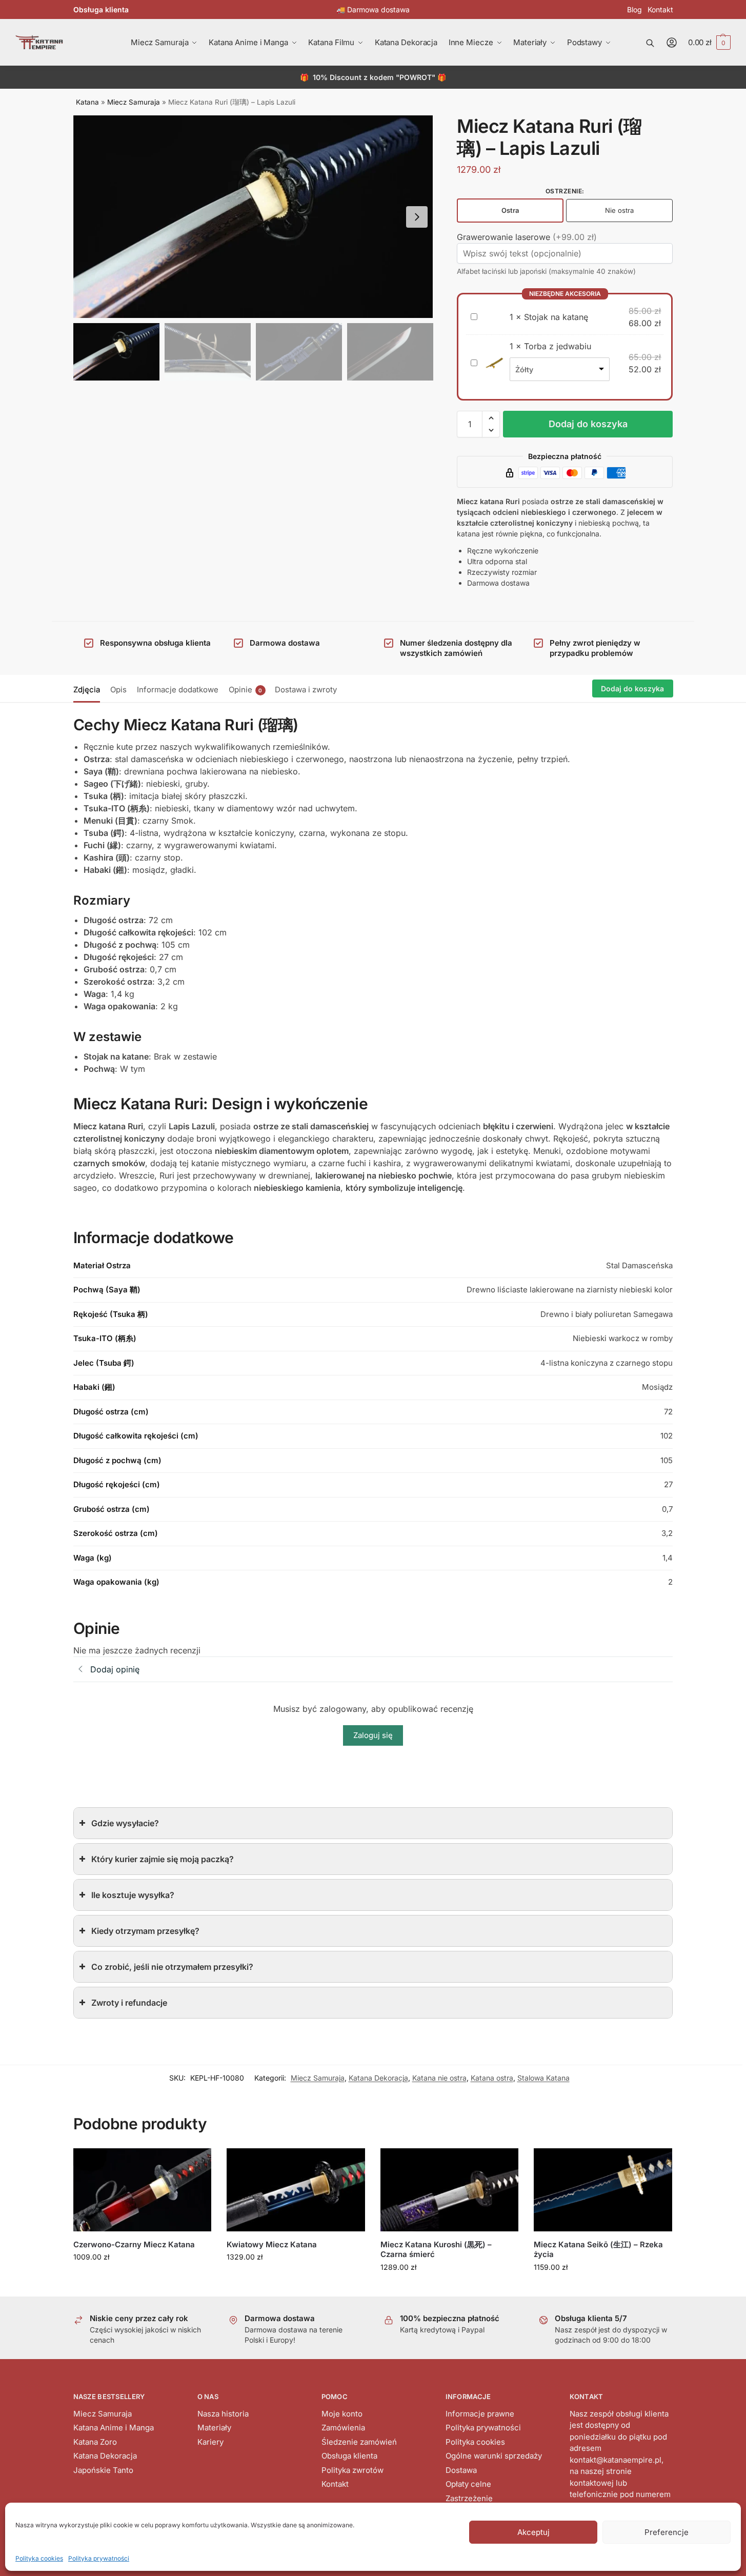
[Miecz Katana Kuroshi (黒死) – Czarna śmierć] (450, 2190)
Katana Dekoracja (378, 2078)
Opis (118, 690)
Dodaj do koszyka (588, 424)
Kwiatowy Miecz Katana (272, 2244)
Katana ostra (492, 2078)
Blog (634, 9)
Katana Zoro (95, 2442)
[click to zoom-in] (253, 217)
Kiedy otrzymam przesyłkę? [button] (145, 1931)
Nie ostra (619, 210)
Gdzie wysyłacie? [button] (125, 1823)
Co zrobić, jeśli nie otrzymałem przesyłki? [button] (172, 1967)
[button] (709, 43)
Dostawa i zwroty (306, 690)
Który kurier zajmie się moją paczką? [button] (163, 1859)
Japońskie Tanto (103, 2470)
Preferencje (667, 2532)
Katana (87, 102)
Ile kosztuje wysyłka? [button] (133, 1895)
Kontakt (660, 9)
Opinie (246, 690)
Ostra (510, 210)
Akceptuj (533, 2532)
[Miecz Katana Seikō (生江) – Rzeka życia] (603, 2190)
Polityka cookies (39, 2558)
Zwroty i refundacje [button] (129, 2003)
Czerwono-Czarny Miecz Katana (134, 2244)
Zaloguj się (373, 1735)
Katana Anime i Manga (114, 2428)
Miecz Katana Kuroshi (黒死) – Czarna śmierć (436, 2250)
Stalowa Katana (543, 2078)
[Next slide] (417, 217)
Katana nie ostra (439, 2078)
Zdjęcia (87, 690)
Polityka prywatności (99, 2558)
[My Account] (672, 43)
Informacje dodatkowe (178, 690)
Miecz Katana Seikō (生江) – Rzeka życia (598, 2250)
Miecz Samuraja (134, 102)
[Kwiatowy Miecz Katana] (296, 2190)
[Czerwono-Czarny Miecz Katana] (143, 2190)
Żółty (524, 370)
